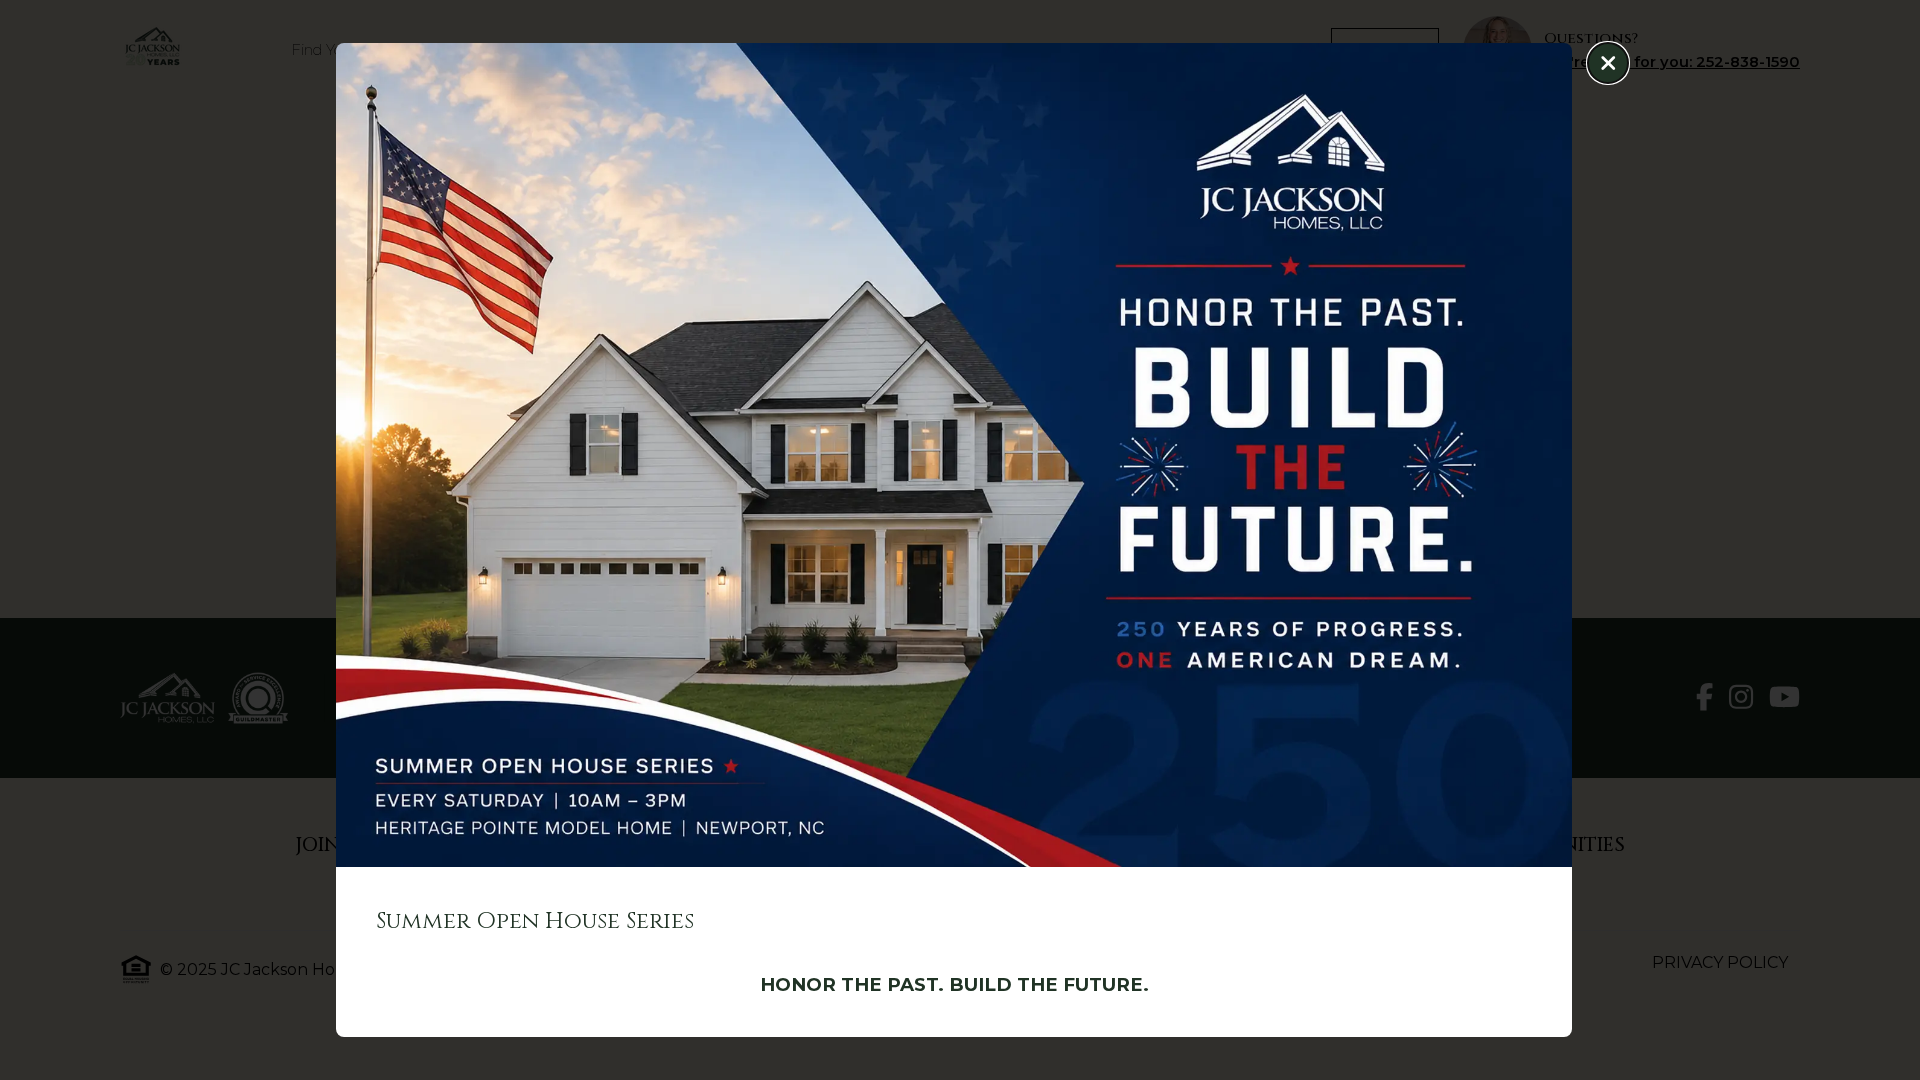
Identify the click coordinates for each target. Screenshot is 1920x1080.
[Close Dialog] (1608, 63)
